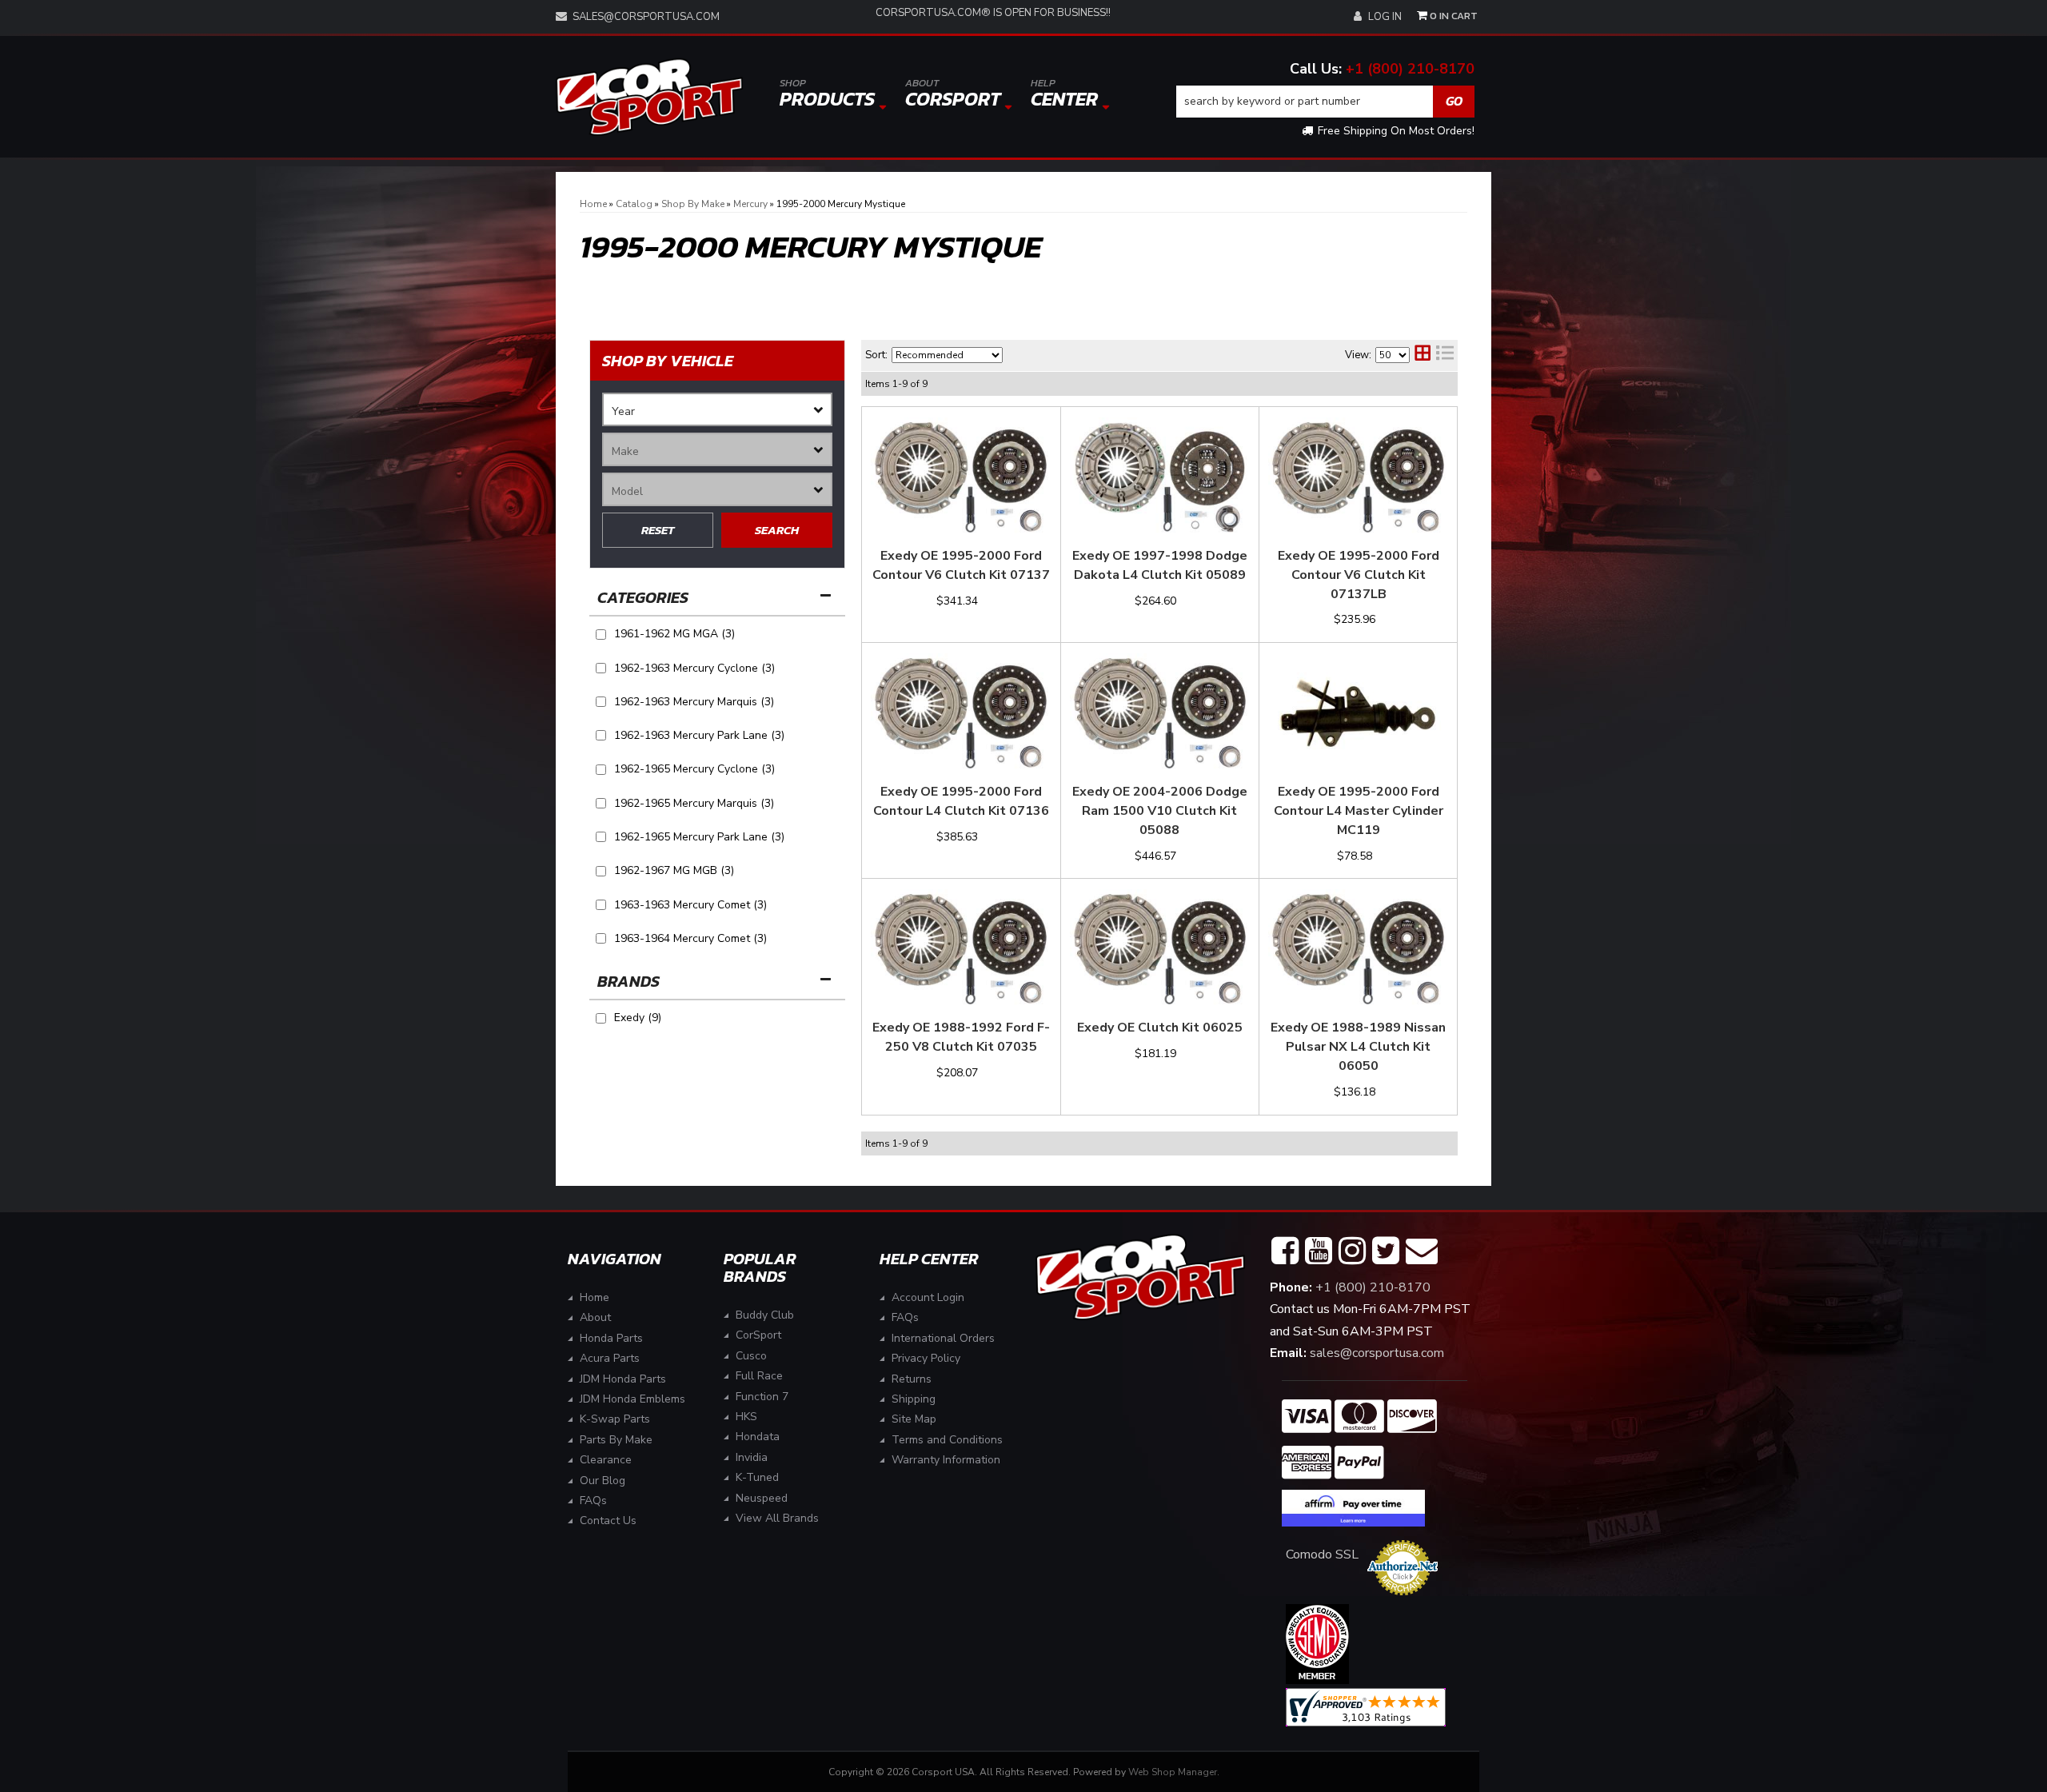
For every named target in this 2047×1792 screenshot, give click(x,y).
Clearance (606, 1460)
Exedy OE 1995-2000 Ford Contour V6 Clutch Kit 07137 (961, 565)
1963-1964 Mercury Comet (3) (690, 938)
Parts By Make (616, 1440)
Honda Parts (611, 1338)
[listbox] (717, 409)
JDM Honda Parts (623, 1379)
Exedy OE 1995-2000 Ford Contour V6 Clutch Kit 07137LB (1359, 575)
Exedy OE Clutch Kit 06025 (1160, 1028)
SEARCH (777, 530)
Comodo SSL (1322, 1555)
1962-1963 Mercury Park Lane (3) (699, 735)
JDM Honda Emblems (632, 1399)
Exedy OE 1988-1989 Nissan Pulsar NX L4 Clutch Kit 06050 (1358, 1047)
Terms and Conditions (947, 1440)
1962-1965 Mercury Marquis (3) (694, 803)
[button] (1326, 102)
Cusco (751, 1356)
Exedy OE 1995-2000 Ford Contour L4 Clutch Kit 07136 (961, 801)
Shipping (914, 1399)
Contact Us (608, 1521)
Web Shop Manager (1173, 1772)
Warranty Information (946, 1460)
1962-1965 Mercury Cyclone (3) (694, 769)
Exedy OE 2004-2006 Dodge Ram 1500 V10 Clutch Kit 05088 (1160, 811)
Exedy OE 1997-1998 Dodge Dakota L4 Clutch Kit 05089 (1160, 565)
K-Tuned (757, 1477)
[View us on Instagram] (1352, 1251)
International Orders (943, 1338)
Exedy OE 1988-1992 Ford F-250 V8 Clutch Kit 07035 (961, 1037)
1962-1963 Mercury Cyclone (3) (694, 668)
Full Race (759, 1376)
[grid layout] (1423, 355)
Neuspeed (762, 1498)
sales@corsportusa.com (646, 17)
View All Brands (777, 1518)
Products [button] (827, 94)
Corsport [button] (953, 94)
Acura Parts (610, 1358)
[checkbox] (601, 1018)
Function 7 (762, 1397)
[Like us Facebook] (1285, 1251)
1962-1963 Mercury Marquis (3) (694, 702)
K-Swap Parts (615, 1419)
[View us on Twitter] (1386, 1251)
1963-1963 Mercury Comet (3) (690, 905)
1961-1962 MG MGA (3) (674, 634)
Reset (658, 530)
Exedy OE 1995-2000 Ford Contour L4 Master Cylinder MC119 (1359, 811)
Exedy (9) (638, 1018)
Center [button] (1064, 94)
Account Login (928, 1297)
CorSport (758, 1335)
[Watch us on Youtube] (1319, 1251)
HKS (746, 1417)
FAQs (593, 1501)
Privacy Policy (926, 1358)
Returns (912, 1379)
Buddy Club (765, 1315)
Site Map (914, 1419)
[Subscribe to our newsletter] (1422, 1251)
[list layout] (1445, 355)
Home (595, 1297)
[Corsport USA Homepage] (649, 97)
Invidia (752, 1457)
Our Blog (603, 1481)
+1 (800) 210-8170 (1410, 69)
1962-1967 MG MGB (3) (674, 870)
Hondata (758, 1437)
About (595, 1317)
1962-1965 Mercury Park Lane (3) (699, 837)
